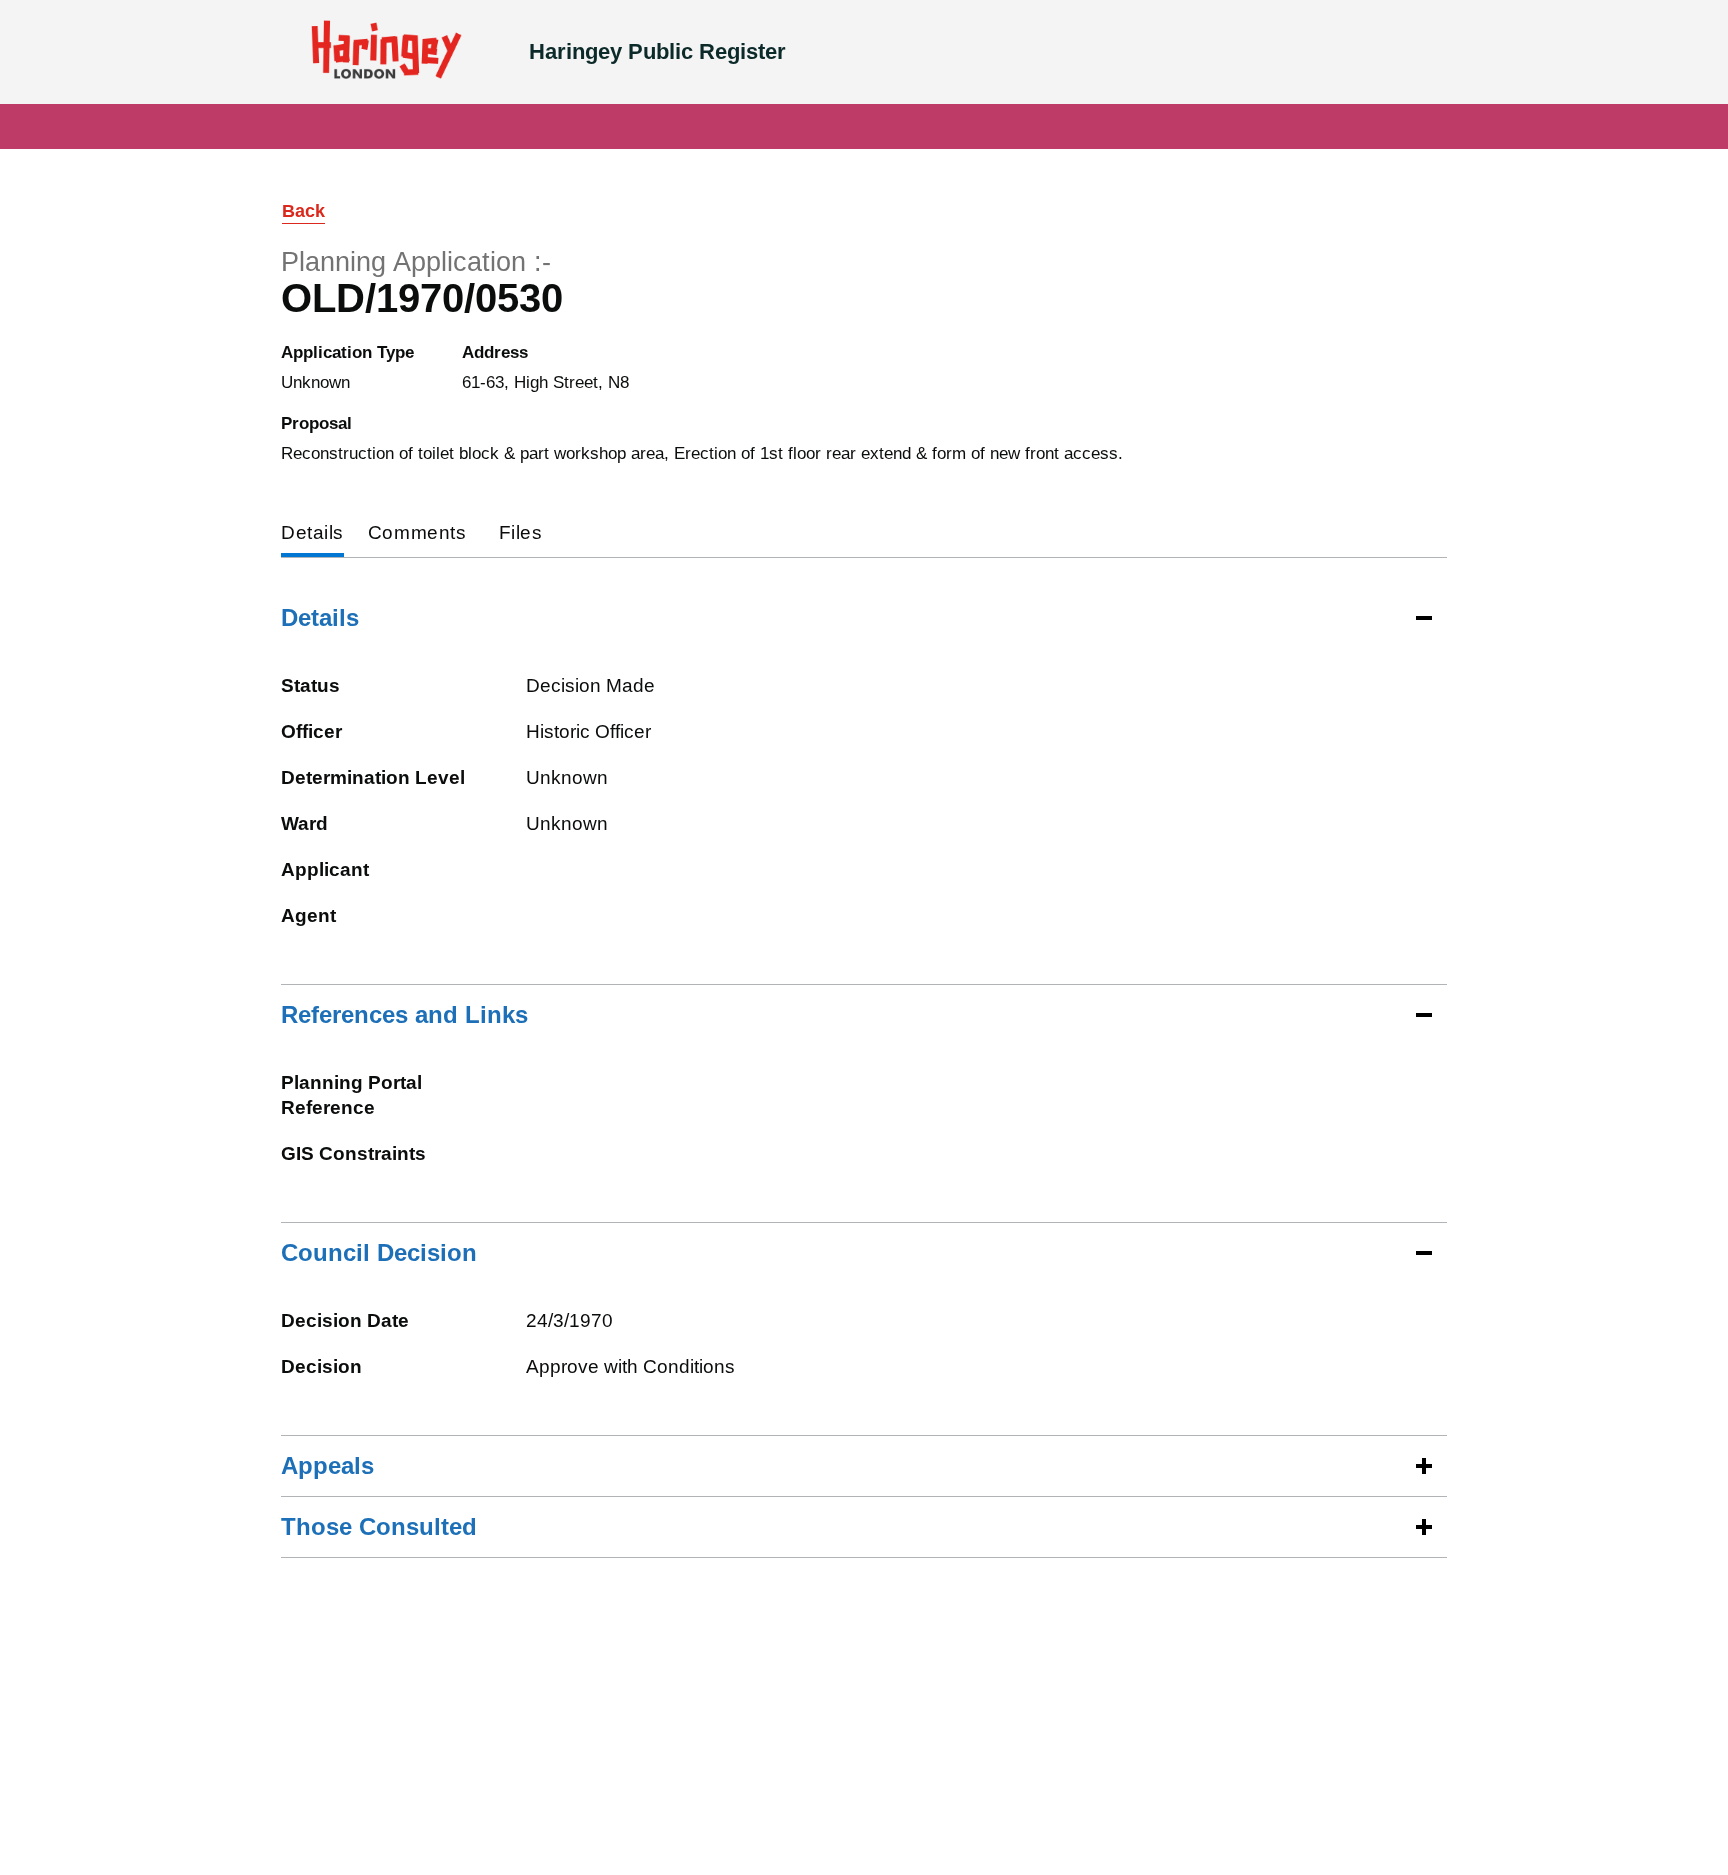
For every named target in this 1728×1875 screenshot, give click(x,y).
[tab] (312, 534)
